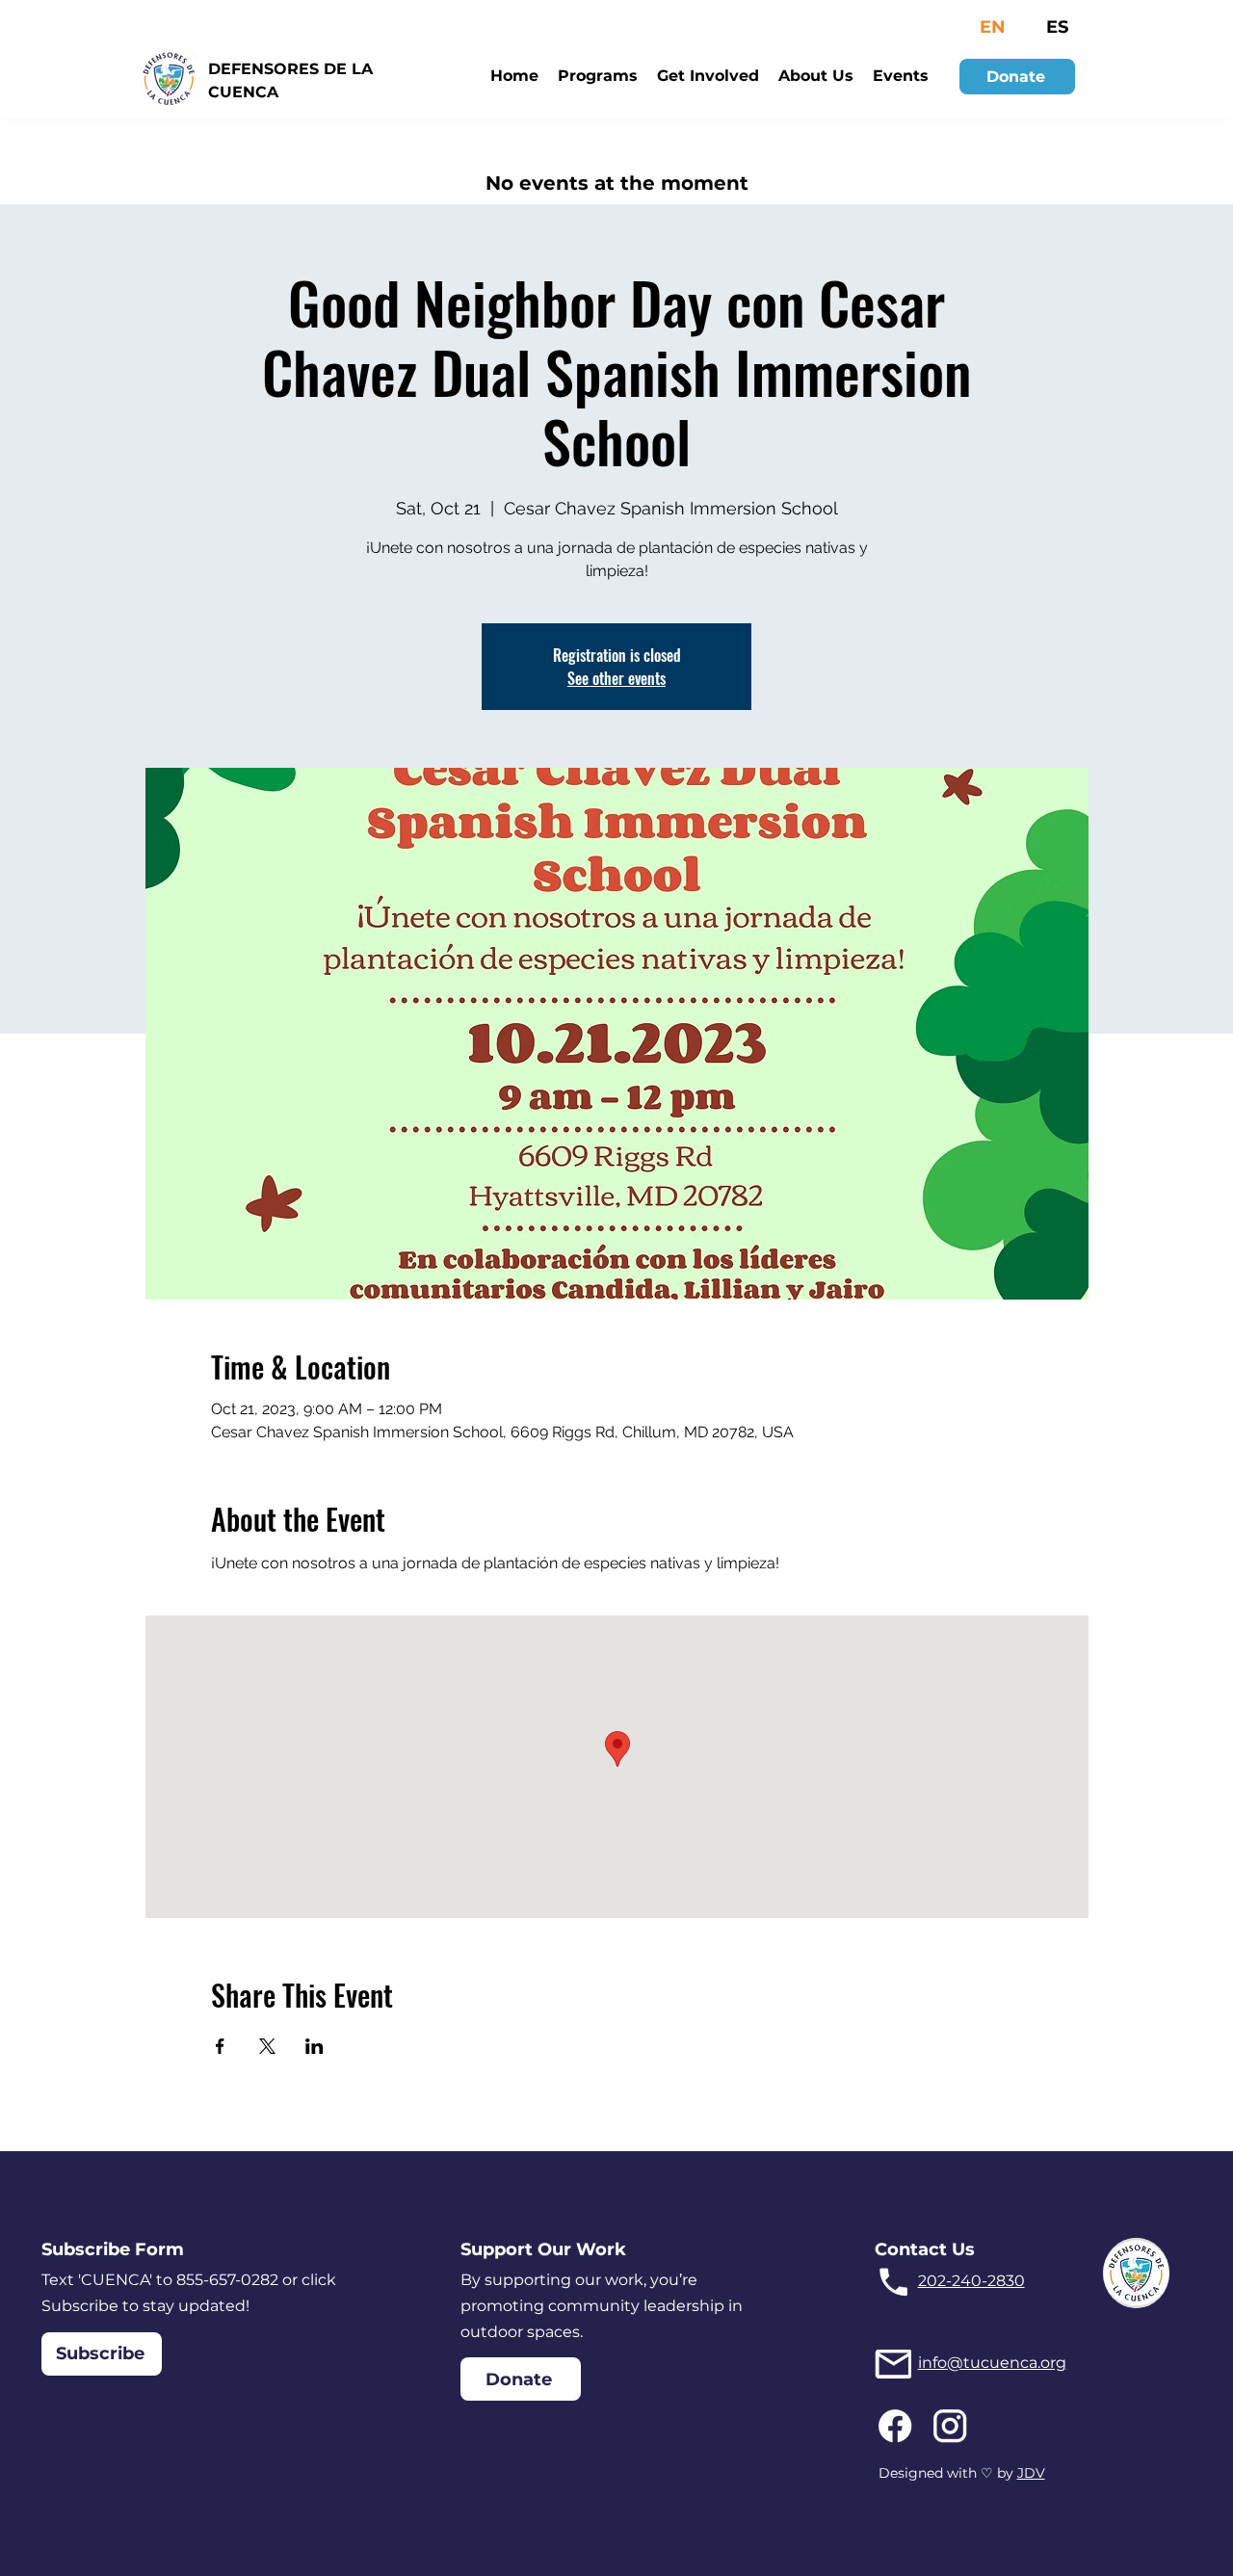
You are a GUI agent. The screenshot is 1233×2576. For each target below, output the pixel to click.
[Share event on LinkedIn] (315, 2046)
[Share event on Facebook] (220, 2046)
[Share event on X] (267, 2046)
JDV (1031, 2473)
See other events (616, 678)
